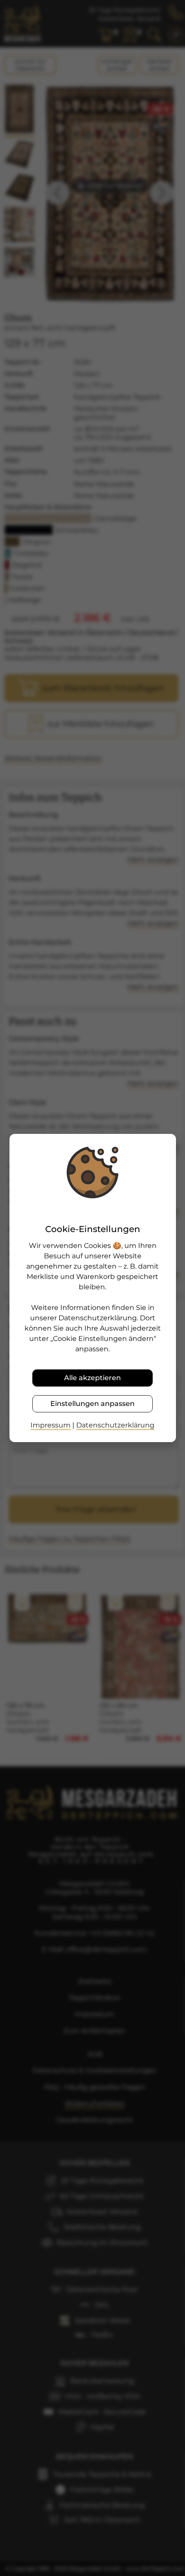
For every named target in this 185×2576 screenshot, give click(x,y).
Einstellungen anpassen (92, 1404)
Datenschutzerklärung (115, 1425)
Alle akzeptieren (92, 1378)
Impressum (51, 1425)
